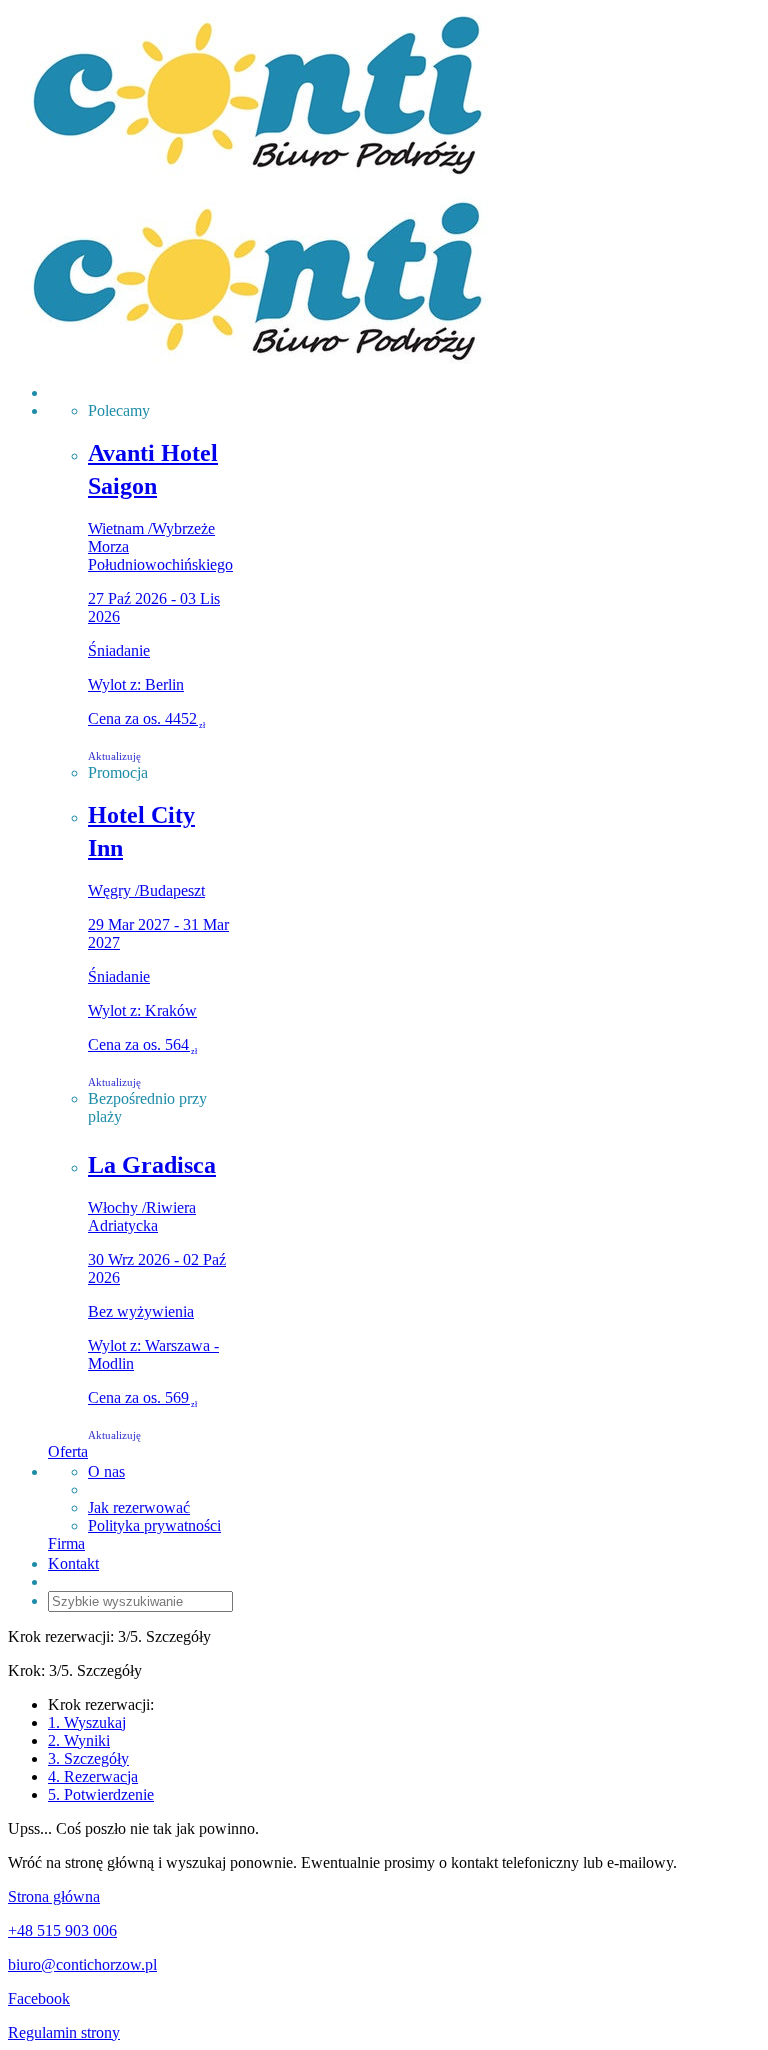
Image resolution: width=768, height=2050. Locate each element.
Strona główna (54, 1896)
